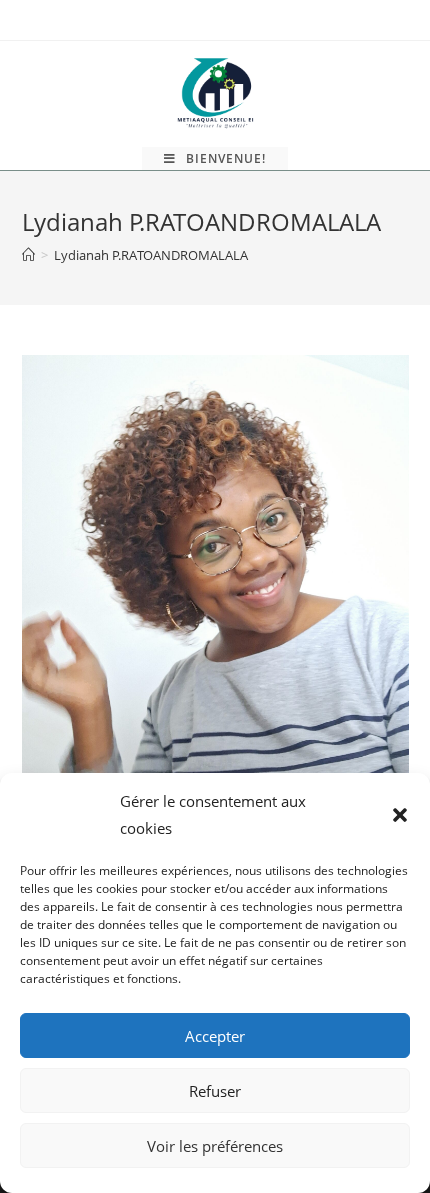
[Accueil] (28, 255)
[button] (400, 815)
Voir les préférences (215, 1146)
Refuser (215, 1091)
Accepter (215, 1036)
